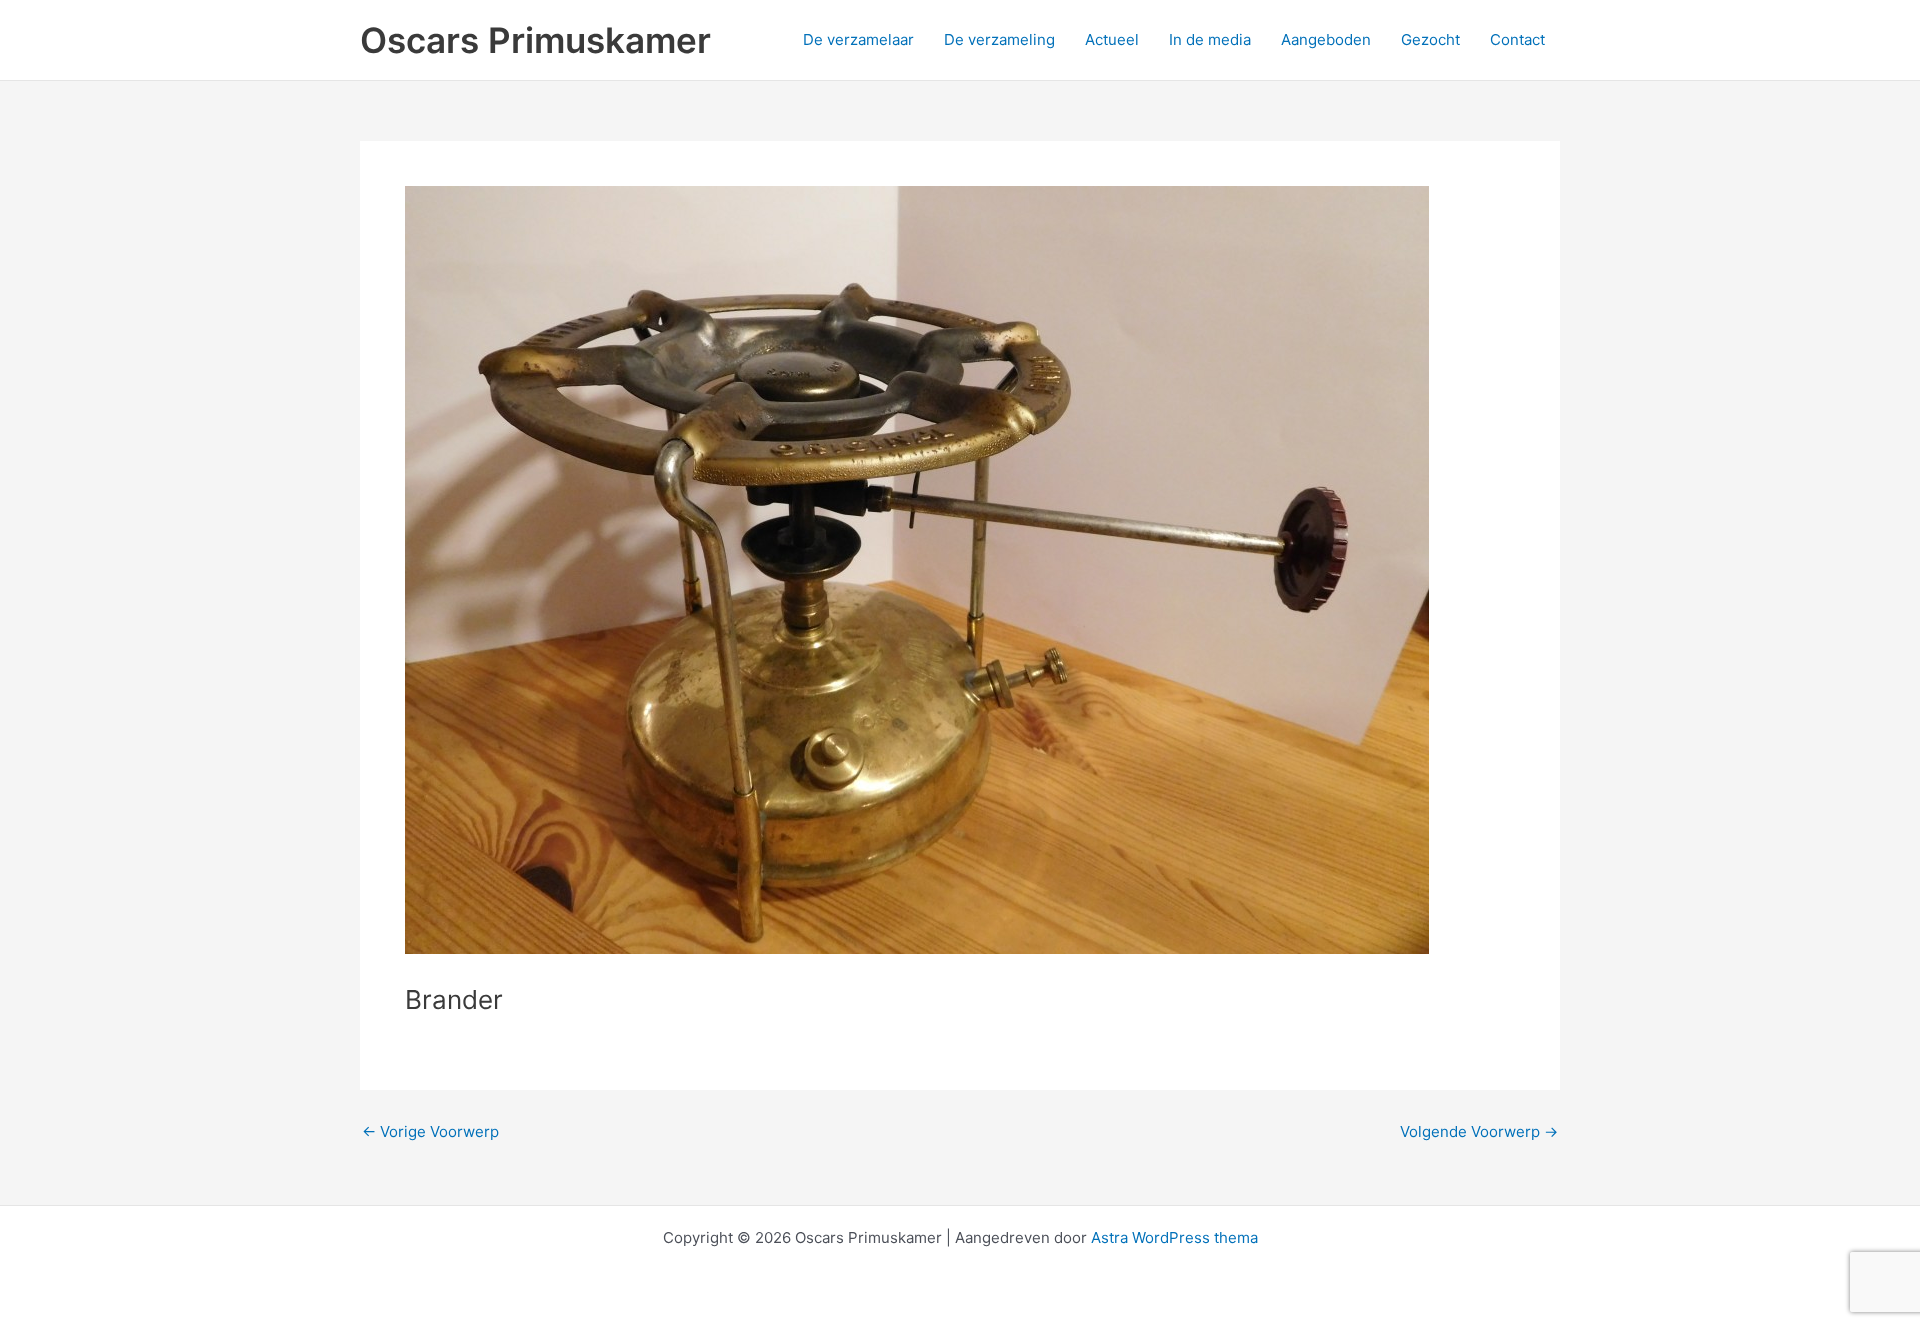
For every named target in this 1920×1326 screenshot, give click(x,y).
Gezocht (1430, 39)
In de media (1210, 39)
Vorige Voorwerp (430, 1131)
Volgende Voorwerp (1479, 1131)
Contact (1517, 39)
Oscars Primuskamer (535, 40)
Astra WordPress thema (1174, 1237)
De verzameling (999, 39)
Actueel (1112, 39)
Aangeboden (1326, 39)
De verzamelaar (858, 39)
